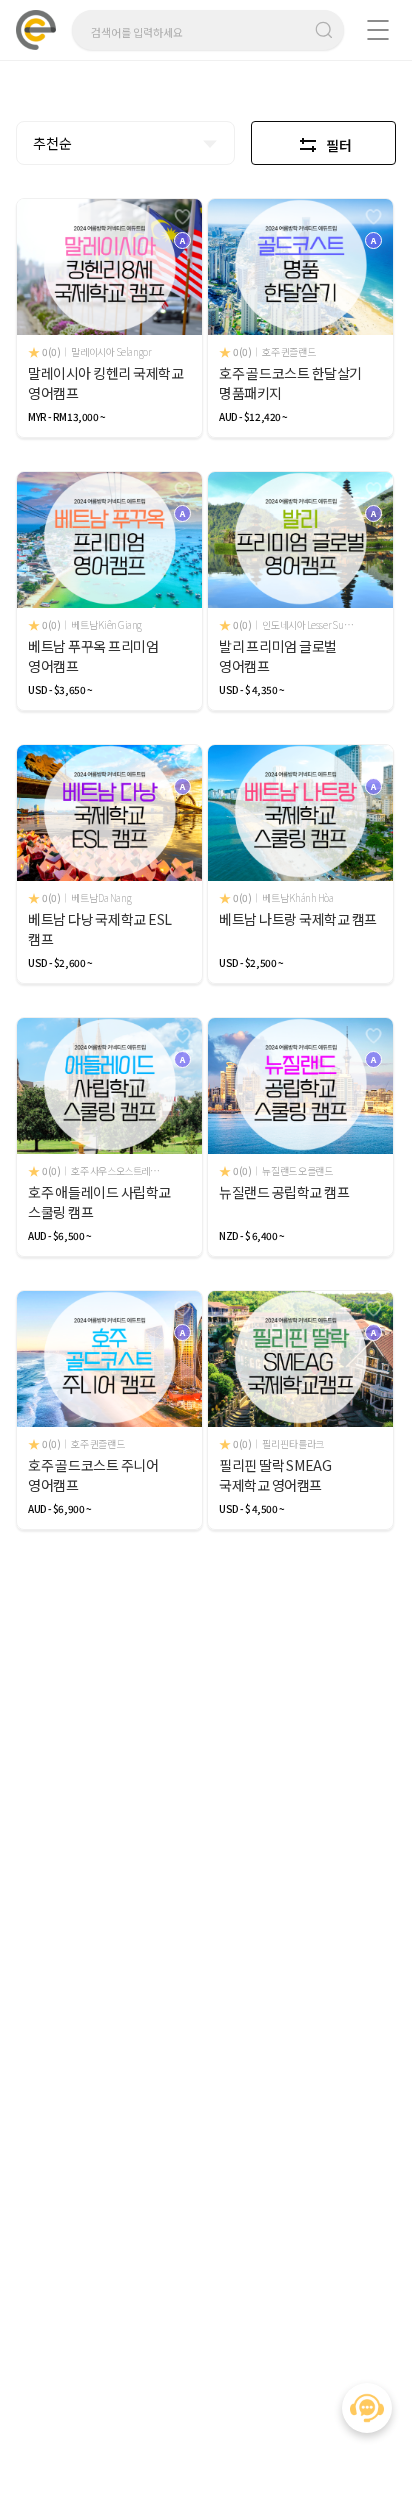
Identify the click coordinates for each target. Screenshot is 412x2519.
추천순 (52, 143)
